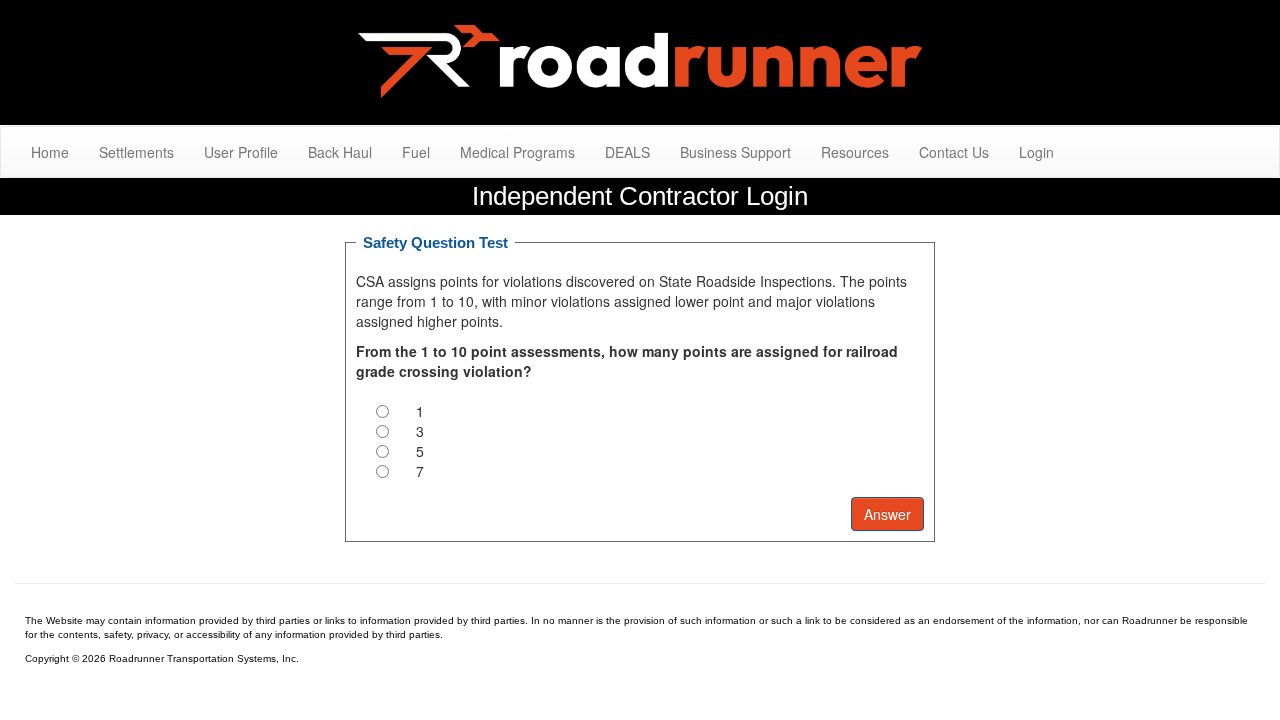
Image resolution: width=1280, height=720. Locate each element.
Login (1036, 152)
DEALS (627, 152)
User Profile (241, 152)
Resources (855, 152)
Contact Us (954, 152)
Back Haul (340, 152)
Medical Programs (517, 152)
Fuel (416, 152)
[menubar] (542, 152)
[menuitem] (50, 152)
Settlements (136, 152)
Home (50, 152)
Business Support (735, 152)
